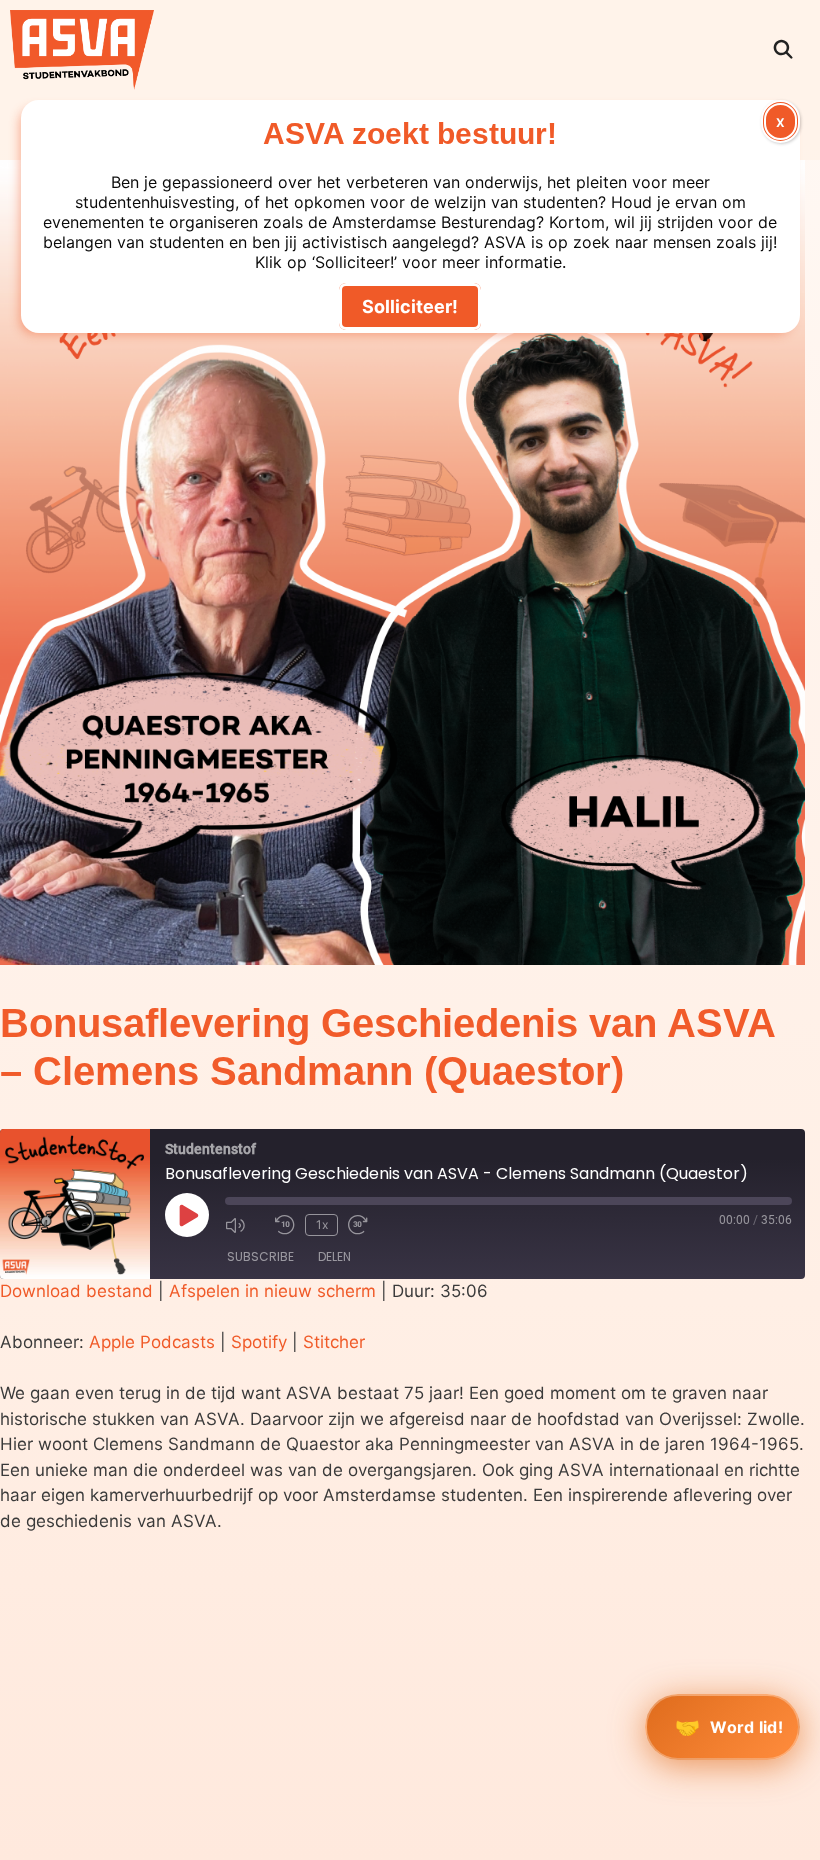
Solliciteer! (410, 306)
